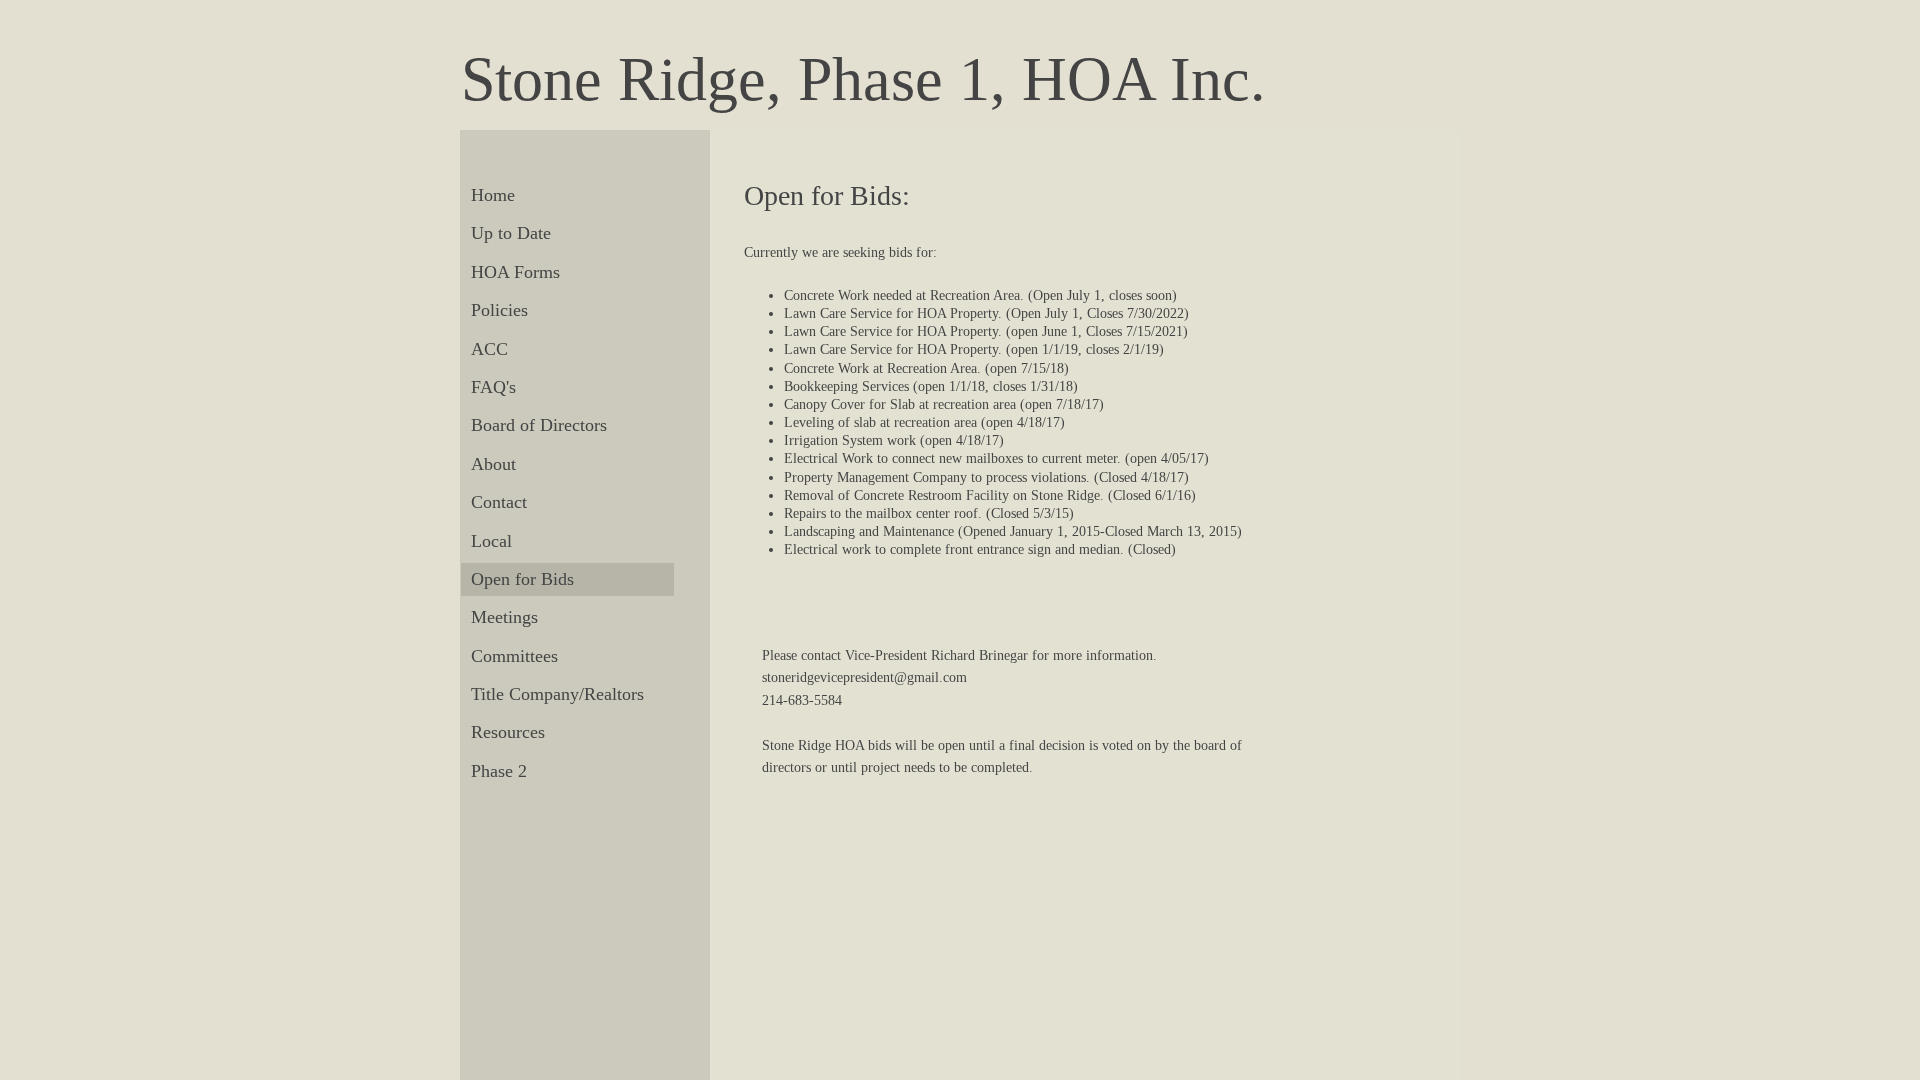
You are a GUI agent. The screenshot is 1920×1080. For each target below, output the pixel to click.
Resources (508, 732)
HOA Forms (515, 272)
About (493, 464)
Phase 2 (499, 771)
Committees (514, 656)
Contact (499, 502)
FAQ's (493, 387)
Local (491, 541)
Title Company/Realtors (557, 694)
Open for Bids (522, 579)
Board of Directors (539, 425)
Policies (499, 310)
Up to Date (511, 233)
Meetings (504, 617)
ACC (489, 349)
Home (493, 195)
